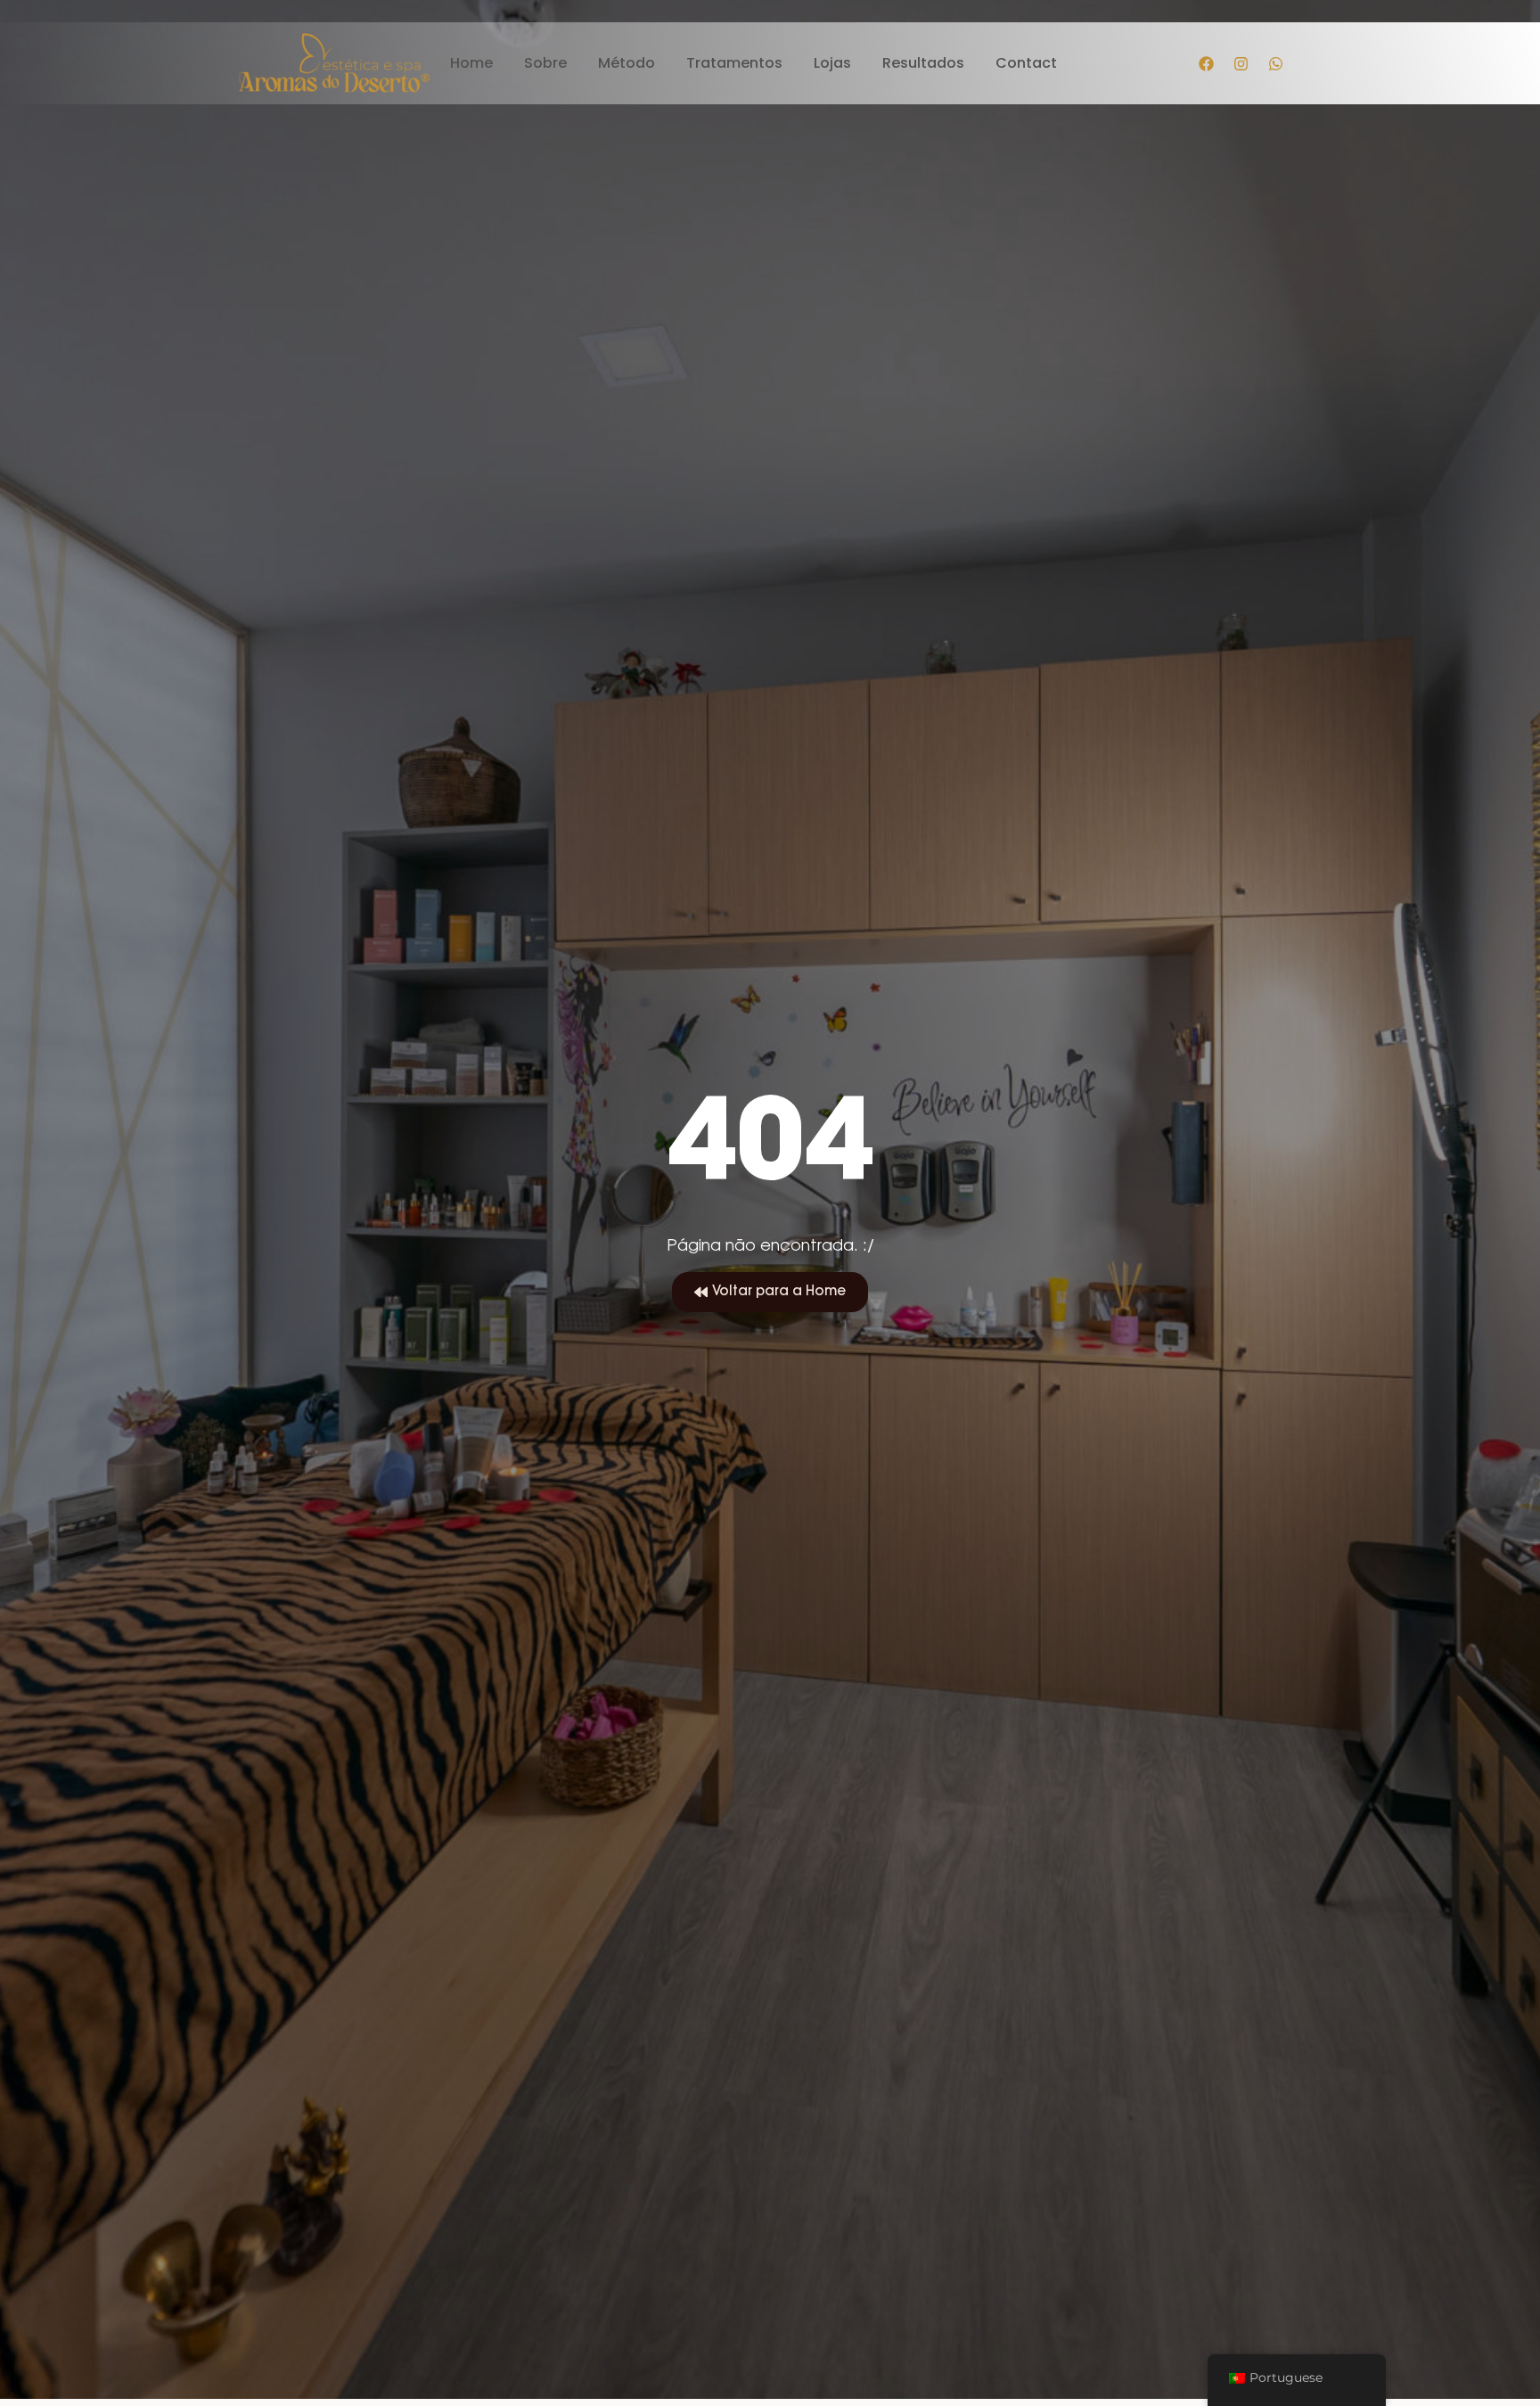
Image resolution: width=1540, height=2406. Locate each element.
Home (471, 64)
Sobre (545, 64)
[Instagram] (1241, 63)
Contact (1026, 64)
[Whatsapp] (1276, 63)
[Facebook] (1207, 63)
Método (627, 64)
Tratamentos (734, 64)
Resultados (923, 64)
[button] (770, 1293)
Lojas (832, 64)
